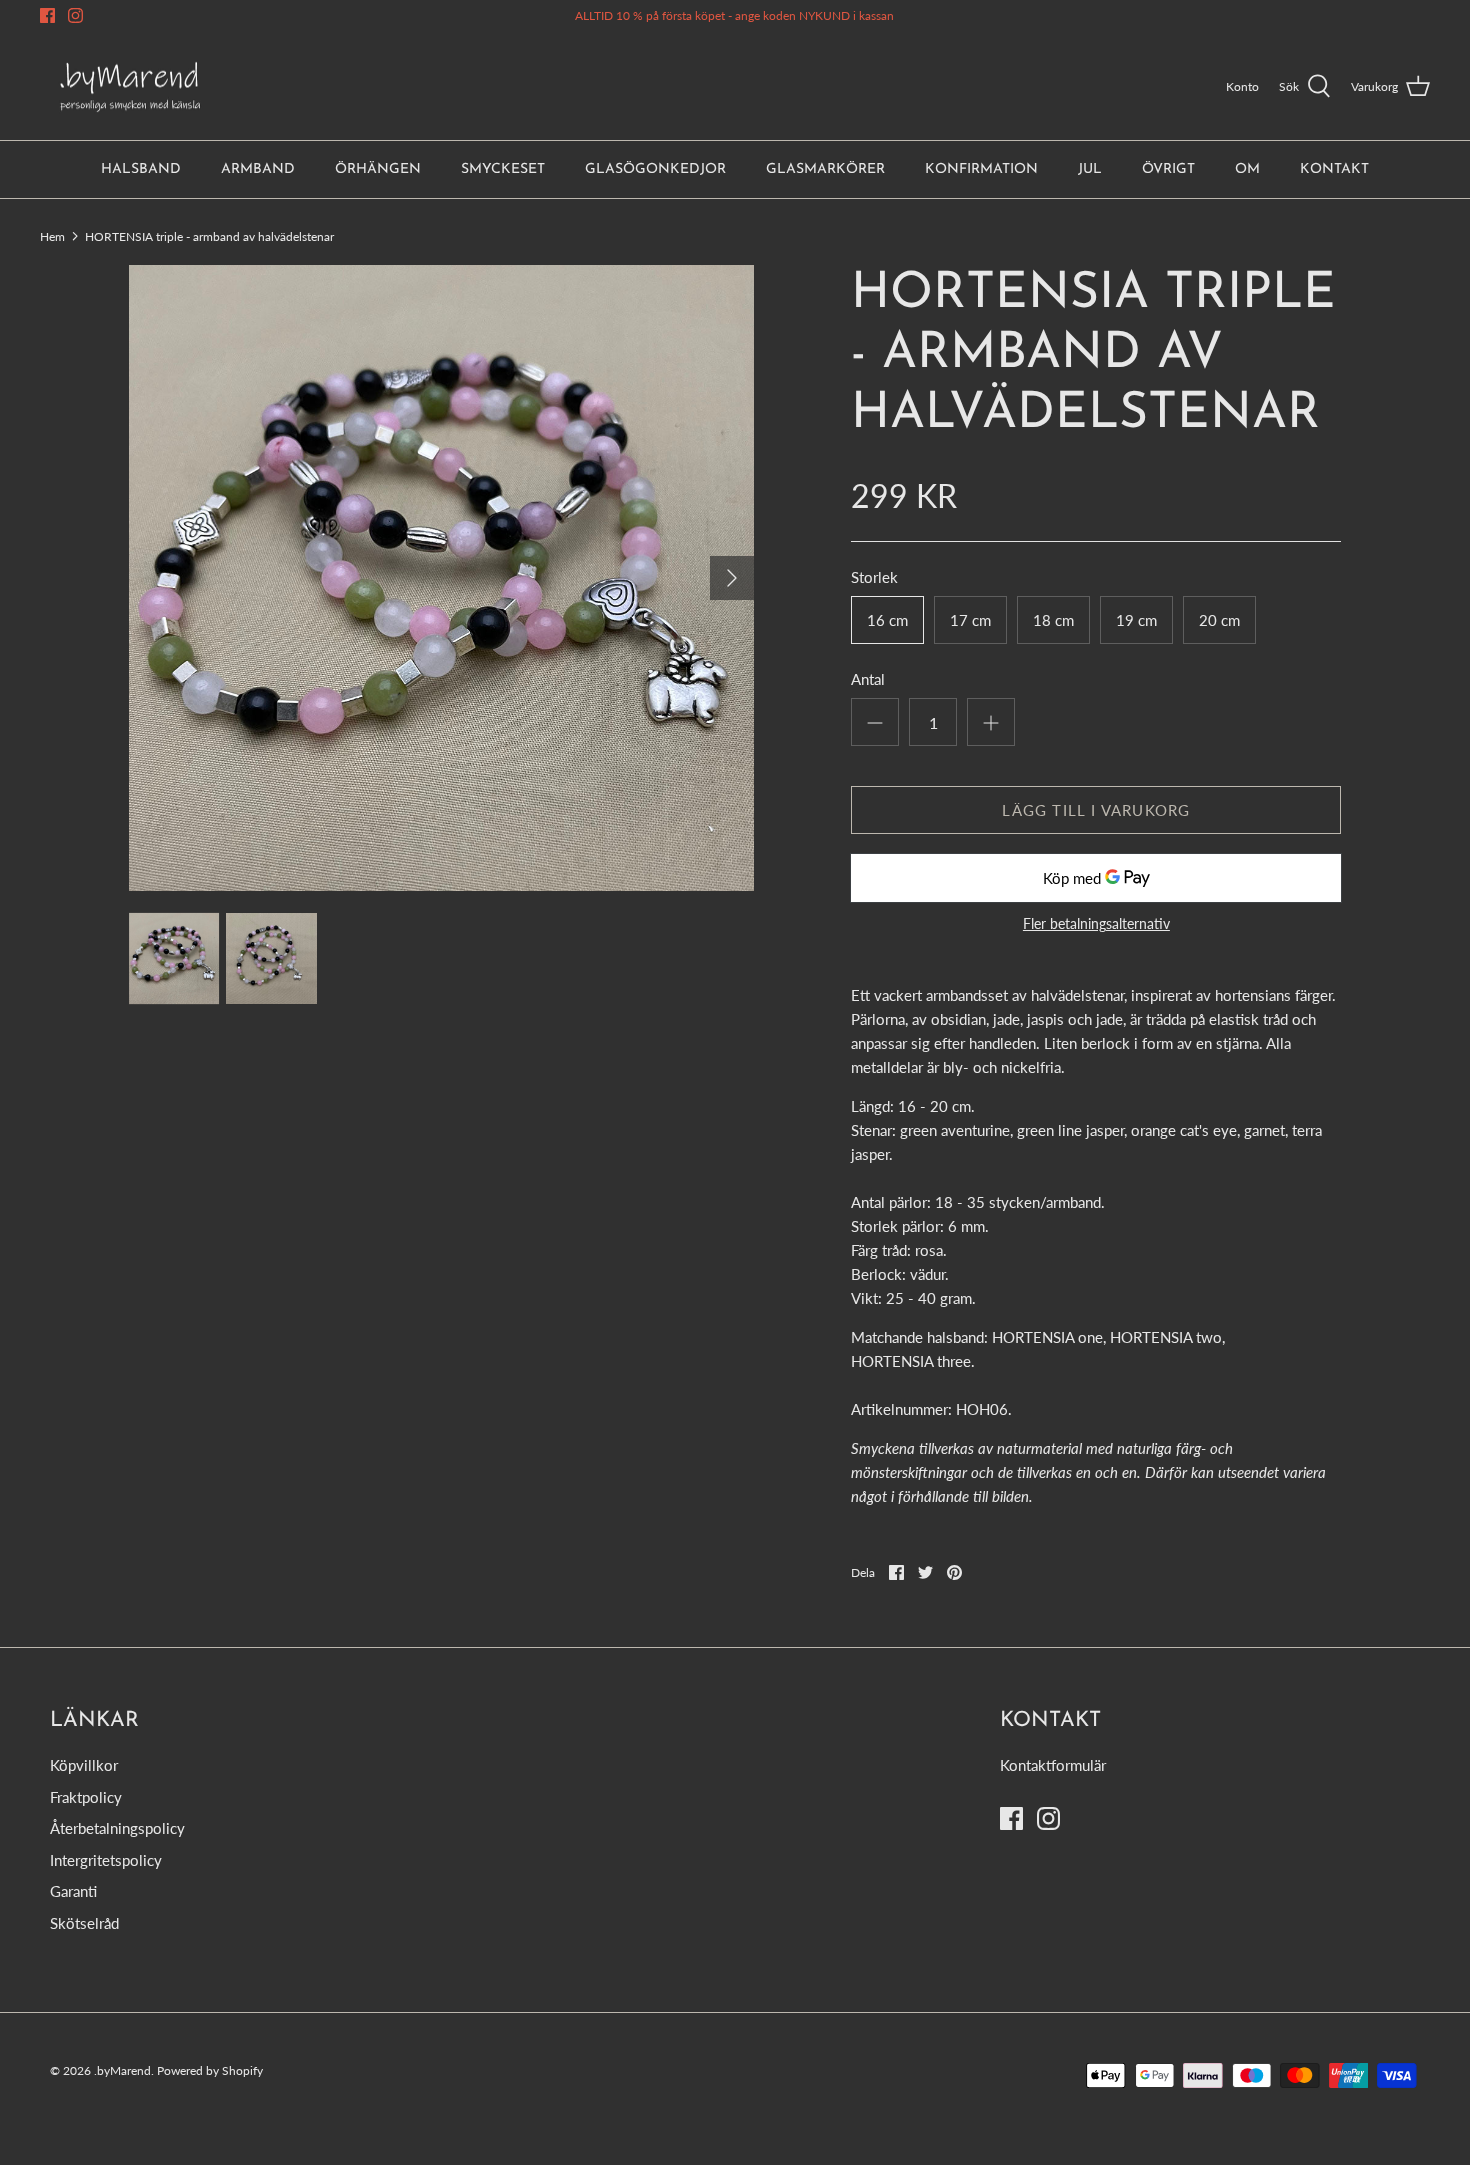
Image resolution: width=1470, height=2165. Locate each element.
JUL (1090, 169)
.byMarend (122, 2070)
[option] (442, 578)
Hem (52, 235)
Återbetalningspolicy (117, 1828)
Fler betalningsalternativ (1096, 924)
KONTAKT (1334, 169)
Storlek (874, 577)
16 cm (887, 620)
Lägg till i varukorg (1096, 810)
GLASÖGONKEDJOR (655, 169)
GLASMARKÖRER (825, 169)
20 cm (1219, 620)
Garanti (73, 1891)
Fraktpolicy (86, 1797)
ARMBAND (258, 169)
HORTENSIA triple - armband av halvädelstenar (209, 235)
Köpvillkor (84, 1765)
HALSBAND (141, 169)
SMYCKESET (503, 169)
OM (1247, 169)
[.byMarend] (130, 87)
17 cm (970, 620)
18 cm (1053, 620)
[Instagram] (75, 15)
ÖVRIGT (1168, 169)
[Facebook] (47, 15)
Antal (868, 679)
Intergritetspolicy (106, 1860)
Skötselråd (84, 1923)
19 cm (1136, 620)
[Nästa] (732, 578)
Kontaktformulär (1053, 1765)
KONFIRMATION (981, 169)
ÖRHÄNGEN (378, 169)
